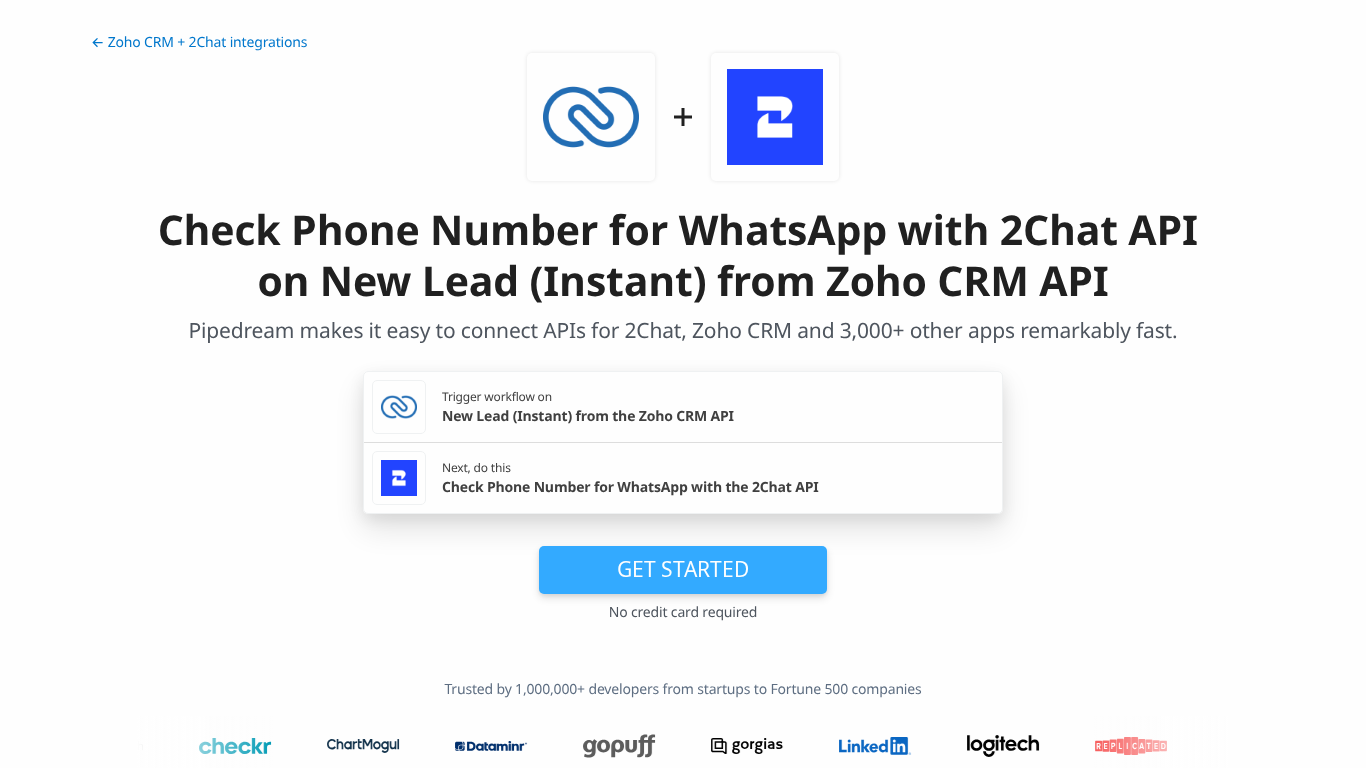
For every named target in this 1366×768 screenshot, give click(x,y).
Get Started (683, 569)
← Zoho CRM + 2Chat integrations (199, 42)
